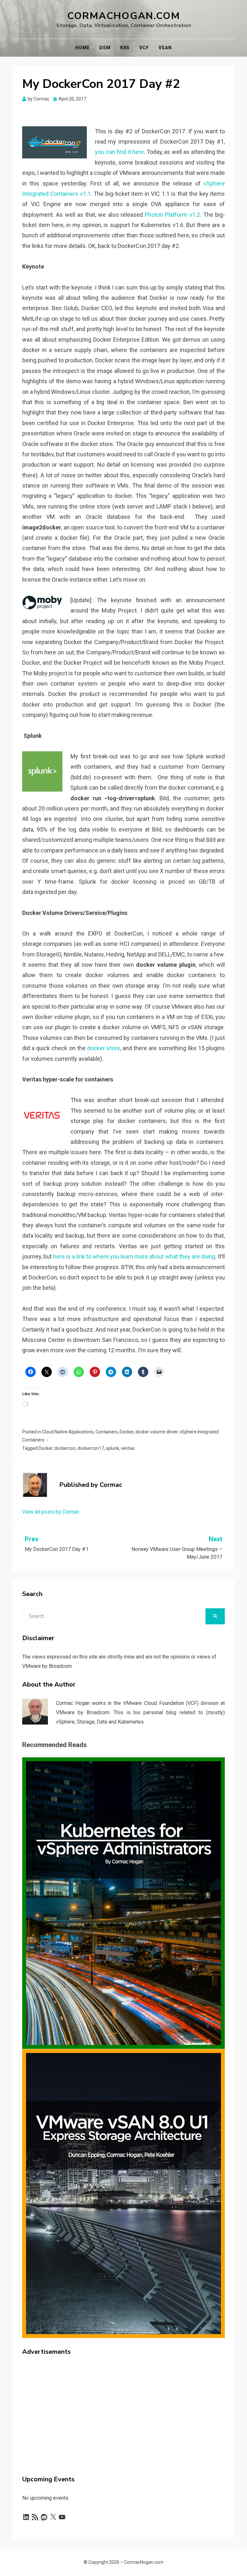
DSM (105, 48)
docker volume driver (156, 1432)
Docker (127, 1432)
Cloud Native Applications (68, 1432)
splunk (112, 1448)
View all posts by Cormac (51, 1512)
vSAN (165, 48)
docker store (104, 1048)
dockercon (65, 1448)
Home (82, 48)
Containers (107, 1432)
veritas (128, 1448)
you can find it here (119, 152)
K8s (125, 48)
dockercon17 (91, 1448)
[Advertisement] (123, 2411)
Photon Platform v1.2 (172, 215)
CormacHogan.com (124, 16)
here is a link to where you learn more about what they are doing (134, 1256)
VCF (144, 48)
